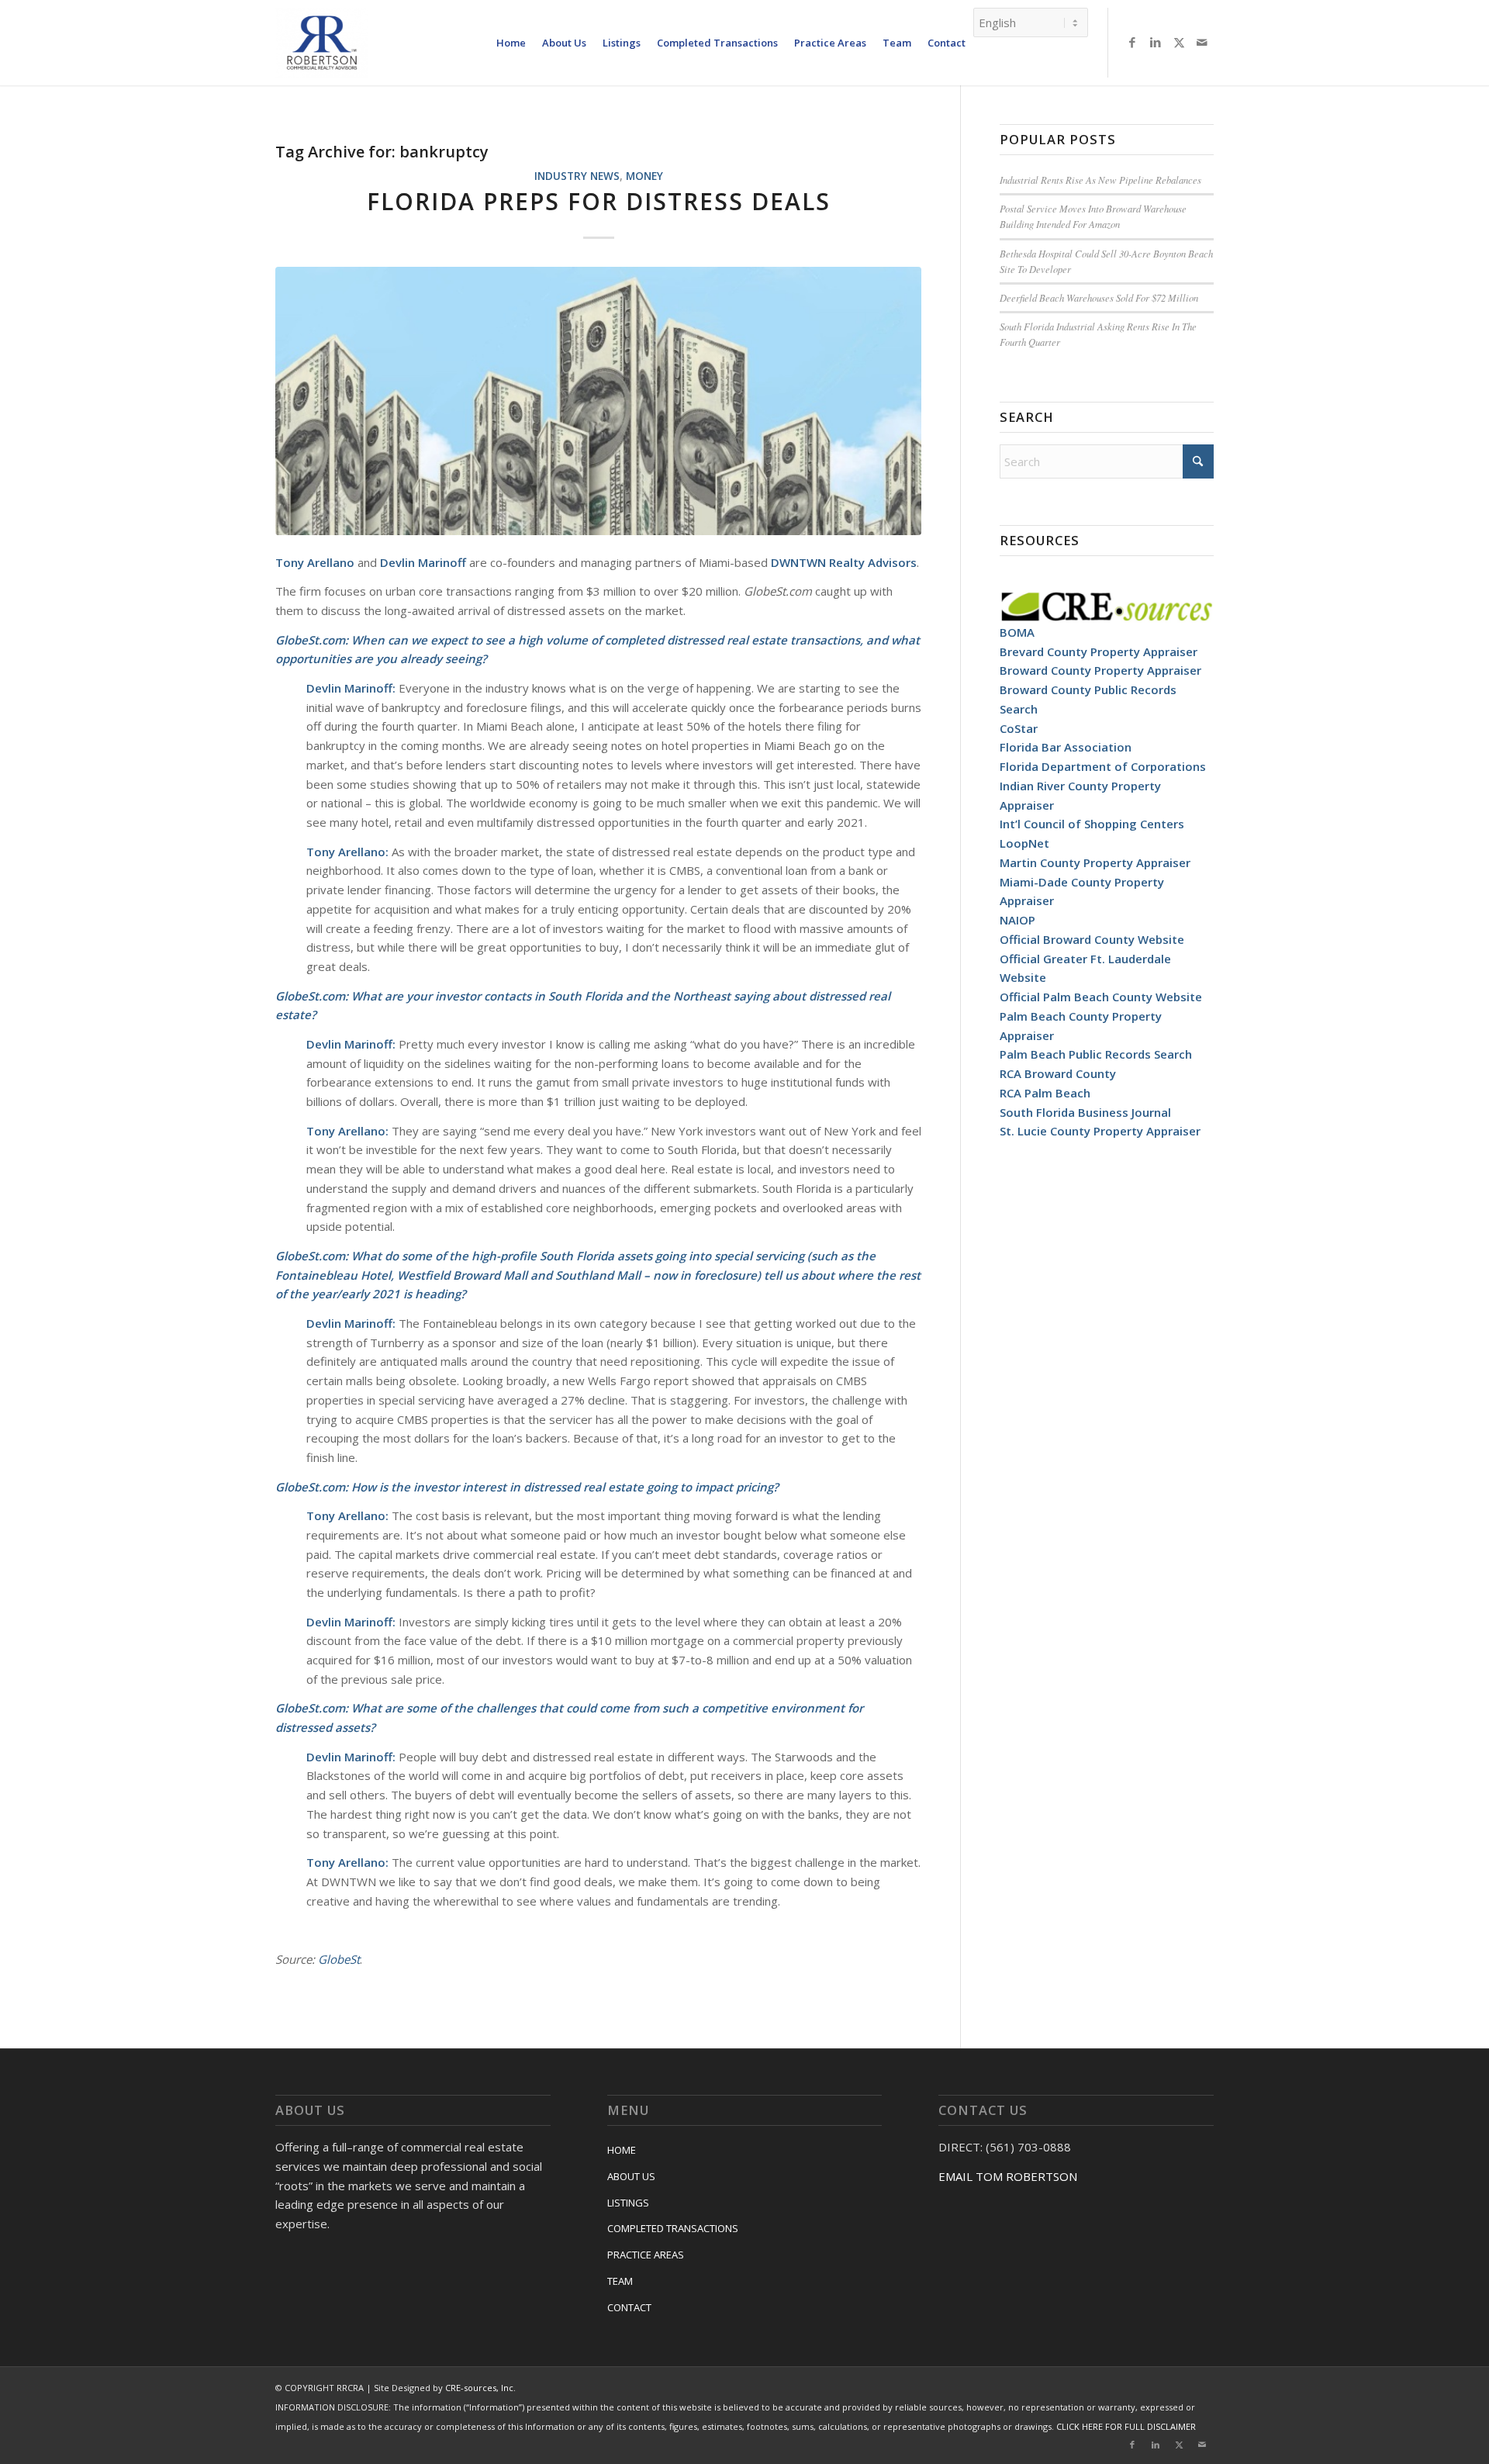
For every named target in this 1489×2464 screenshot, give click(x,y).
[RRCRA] (322, 43)
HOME (622, 2150)
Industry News (577, 176)
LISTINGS (628, 2203)
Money (644, 176)
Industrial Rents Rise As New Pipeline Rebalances (1100, 180)
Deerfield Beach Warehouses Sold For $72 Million (1099, 297)
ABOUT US (631, 2176)
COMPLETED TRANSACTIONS (673, 2228)
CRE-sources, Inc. (480, 2388)
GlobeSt (339, 1959)
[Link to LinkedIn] (1156, 42)
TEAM (620, 2281)
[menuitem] (511, 43)
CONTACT (629, 2307)
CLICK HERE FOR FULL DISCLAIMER (1126, 2426)
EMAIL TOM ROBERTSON (1008, 2176)
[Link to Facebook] (1132, 42)
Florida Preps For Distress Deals (599, 201)
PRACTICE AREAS (646, 2255)
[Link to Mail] (1202, 42)
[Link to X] (1179, 42)
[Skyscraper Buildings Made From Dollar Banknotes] (598, 401)
